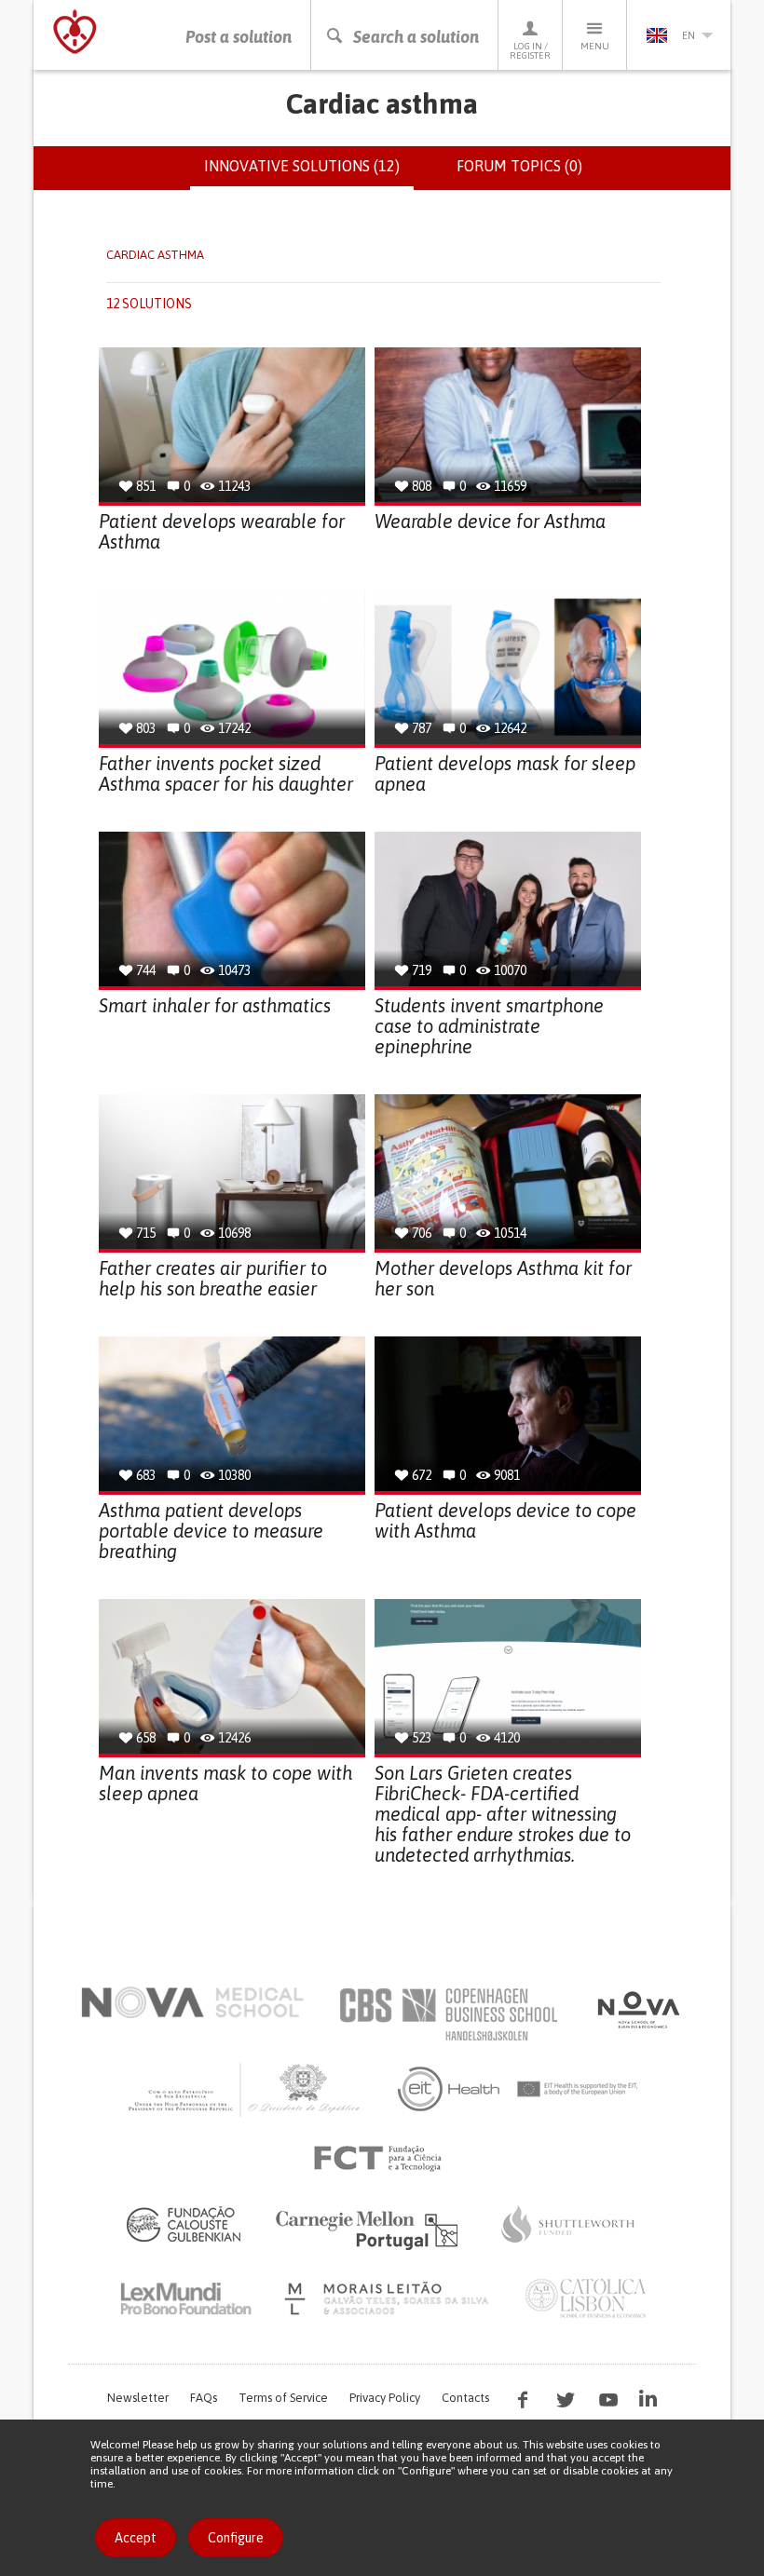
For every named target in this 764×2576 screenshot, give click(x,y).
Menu (595, 46)
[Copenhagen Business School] (447, 2014)
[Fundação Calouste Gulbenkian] (184, 2224)
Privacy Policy (385, 2398)
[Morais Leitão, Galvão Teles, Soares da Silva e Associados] (389, 2298)
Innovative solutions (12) (309, 174)
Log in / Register (530, 51)
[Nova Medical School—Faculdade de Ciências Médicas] (192, 2002)
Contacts (465, 2398)
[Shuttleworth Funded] (568, 2224)
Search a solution (416, 37)
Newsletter (138, 2398)
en (689, 35)
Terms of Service (283, 2398)
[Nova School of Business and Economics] (637, 2010)
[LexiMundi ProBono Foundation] (185, 2298)
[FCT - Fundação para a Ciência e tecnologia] (382, 2159)
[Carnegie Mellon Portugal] (370, 2229)
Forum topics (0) (519, 166)
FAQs (204, 2398)
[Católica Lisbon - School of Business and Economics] (586, 2298)
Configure (236, 2538)
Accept (136, 2538)
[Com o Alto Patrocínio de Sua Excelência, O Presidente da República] (246, 2089)
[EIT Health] (518, 2089)
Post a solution (239, 37)
